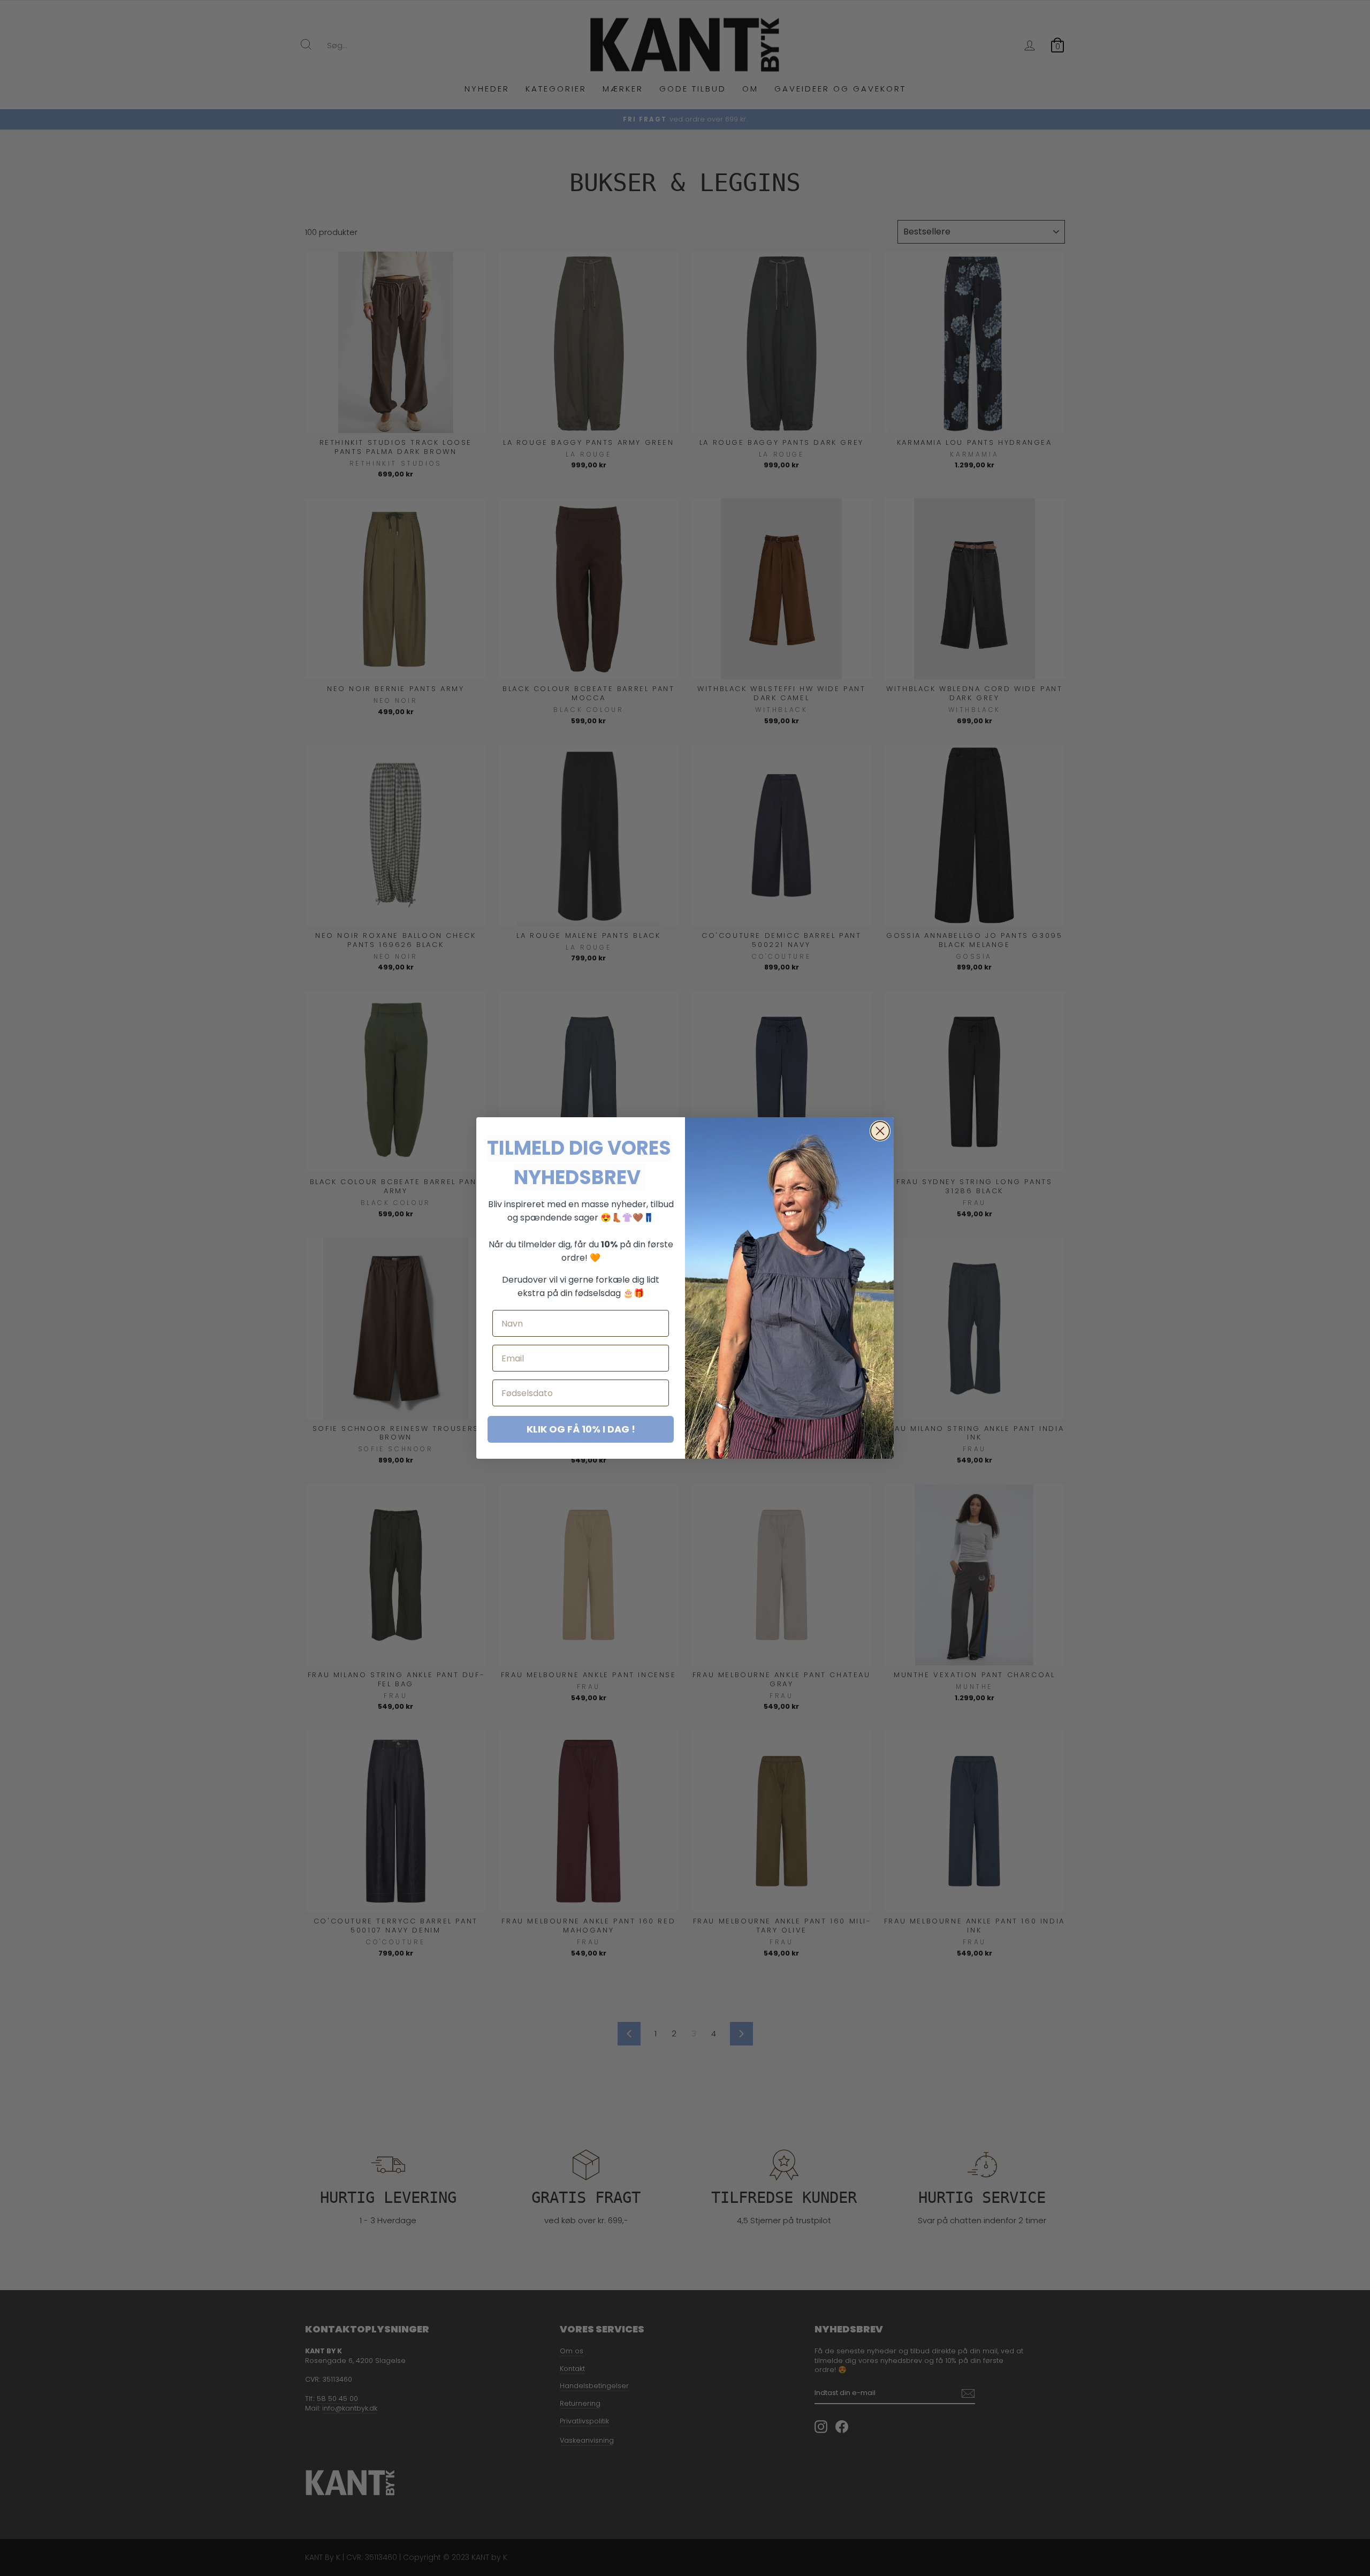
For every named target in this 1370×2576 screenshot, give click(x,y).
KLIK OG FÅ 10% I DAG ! (581, 1429)
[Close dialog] (880, 1131)
